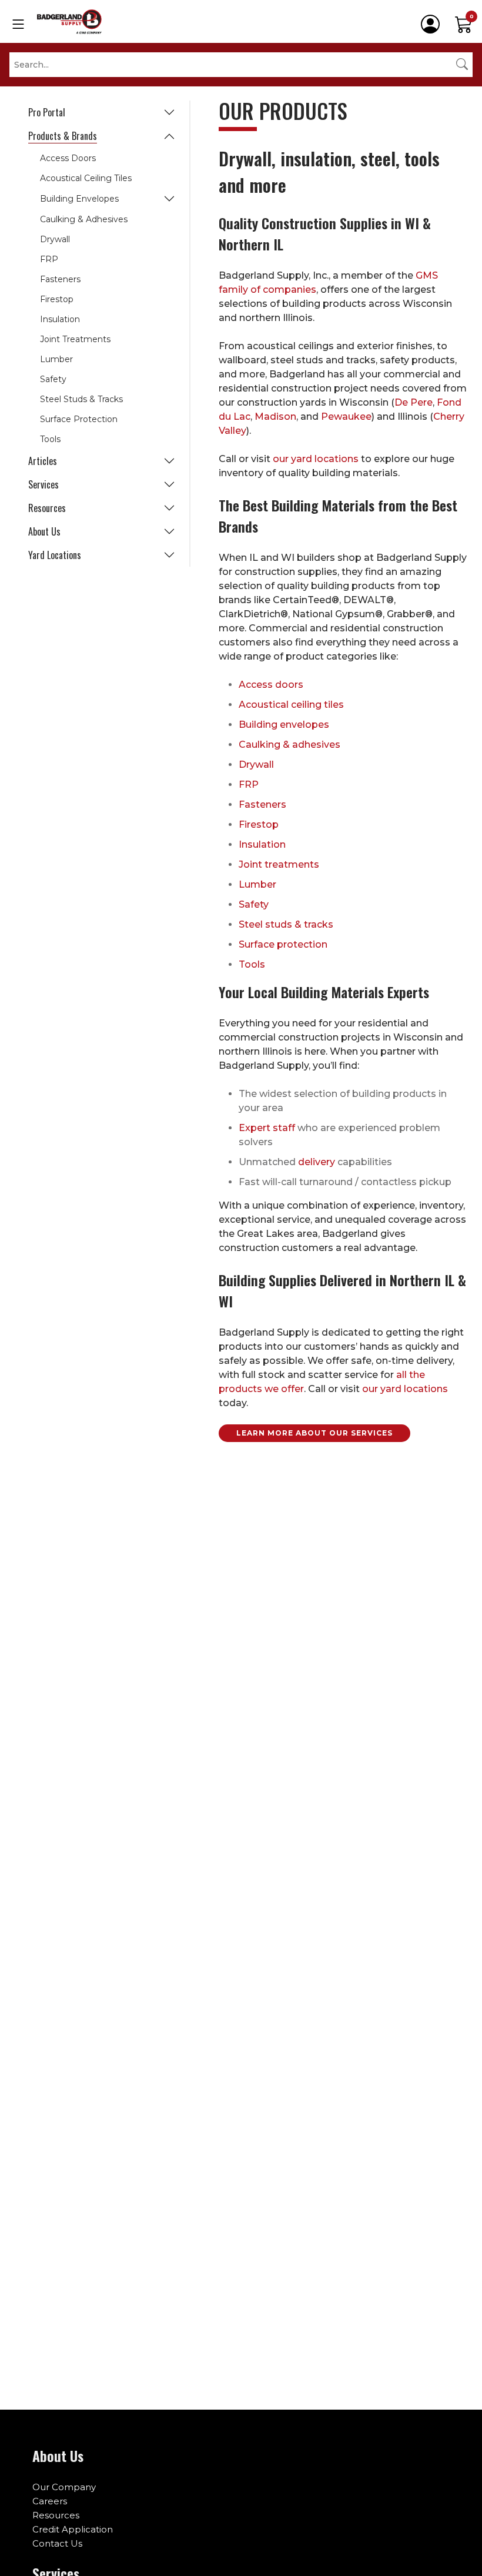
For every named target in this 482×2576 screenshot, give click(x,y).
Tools (50, 439)
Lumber (56, 359)
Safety (53, 379)
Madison (275, 416)
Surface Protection (79, 419)
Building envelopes (284, 725)
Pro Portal (47, 112)
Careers (50, 2501)
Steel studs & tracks (286, 924)
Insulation (60, 319)
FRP (49, 259)
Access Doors (68, 158)
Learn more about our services (314, 1433)
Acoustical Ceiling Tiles (86, 178)
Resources (47, 508)
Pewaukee (346, 416)
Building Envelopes (79, 199)
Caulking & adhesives (289, 745)
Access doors (271, 685)
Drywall (55, 239)
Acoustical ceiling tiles (291, 705)
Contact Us (57, 2543)
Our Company (64, 2487)
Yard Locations (55, 555)
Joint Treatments (75, 339)
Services (43, 484)
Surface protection (283, 944)
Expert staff (267, 1128)
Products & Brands (63, 136)
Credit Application (73, 2529)
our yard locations (316, 459)
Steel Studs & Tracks (81, 399)
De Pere (414, 402)
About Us (44, 531)
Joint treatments (279, 864)
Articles (43, 461)
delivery (317, 1162)
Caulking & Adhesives (84, 219)
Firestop (57, 299)
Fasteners (60, 279)
